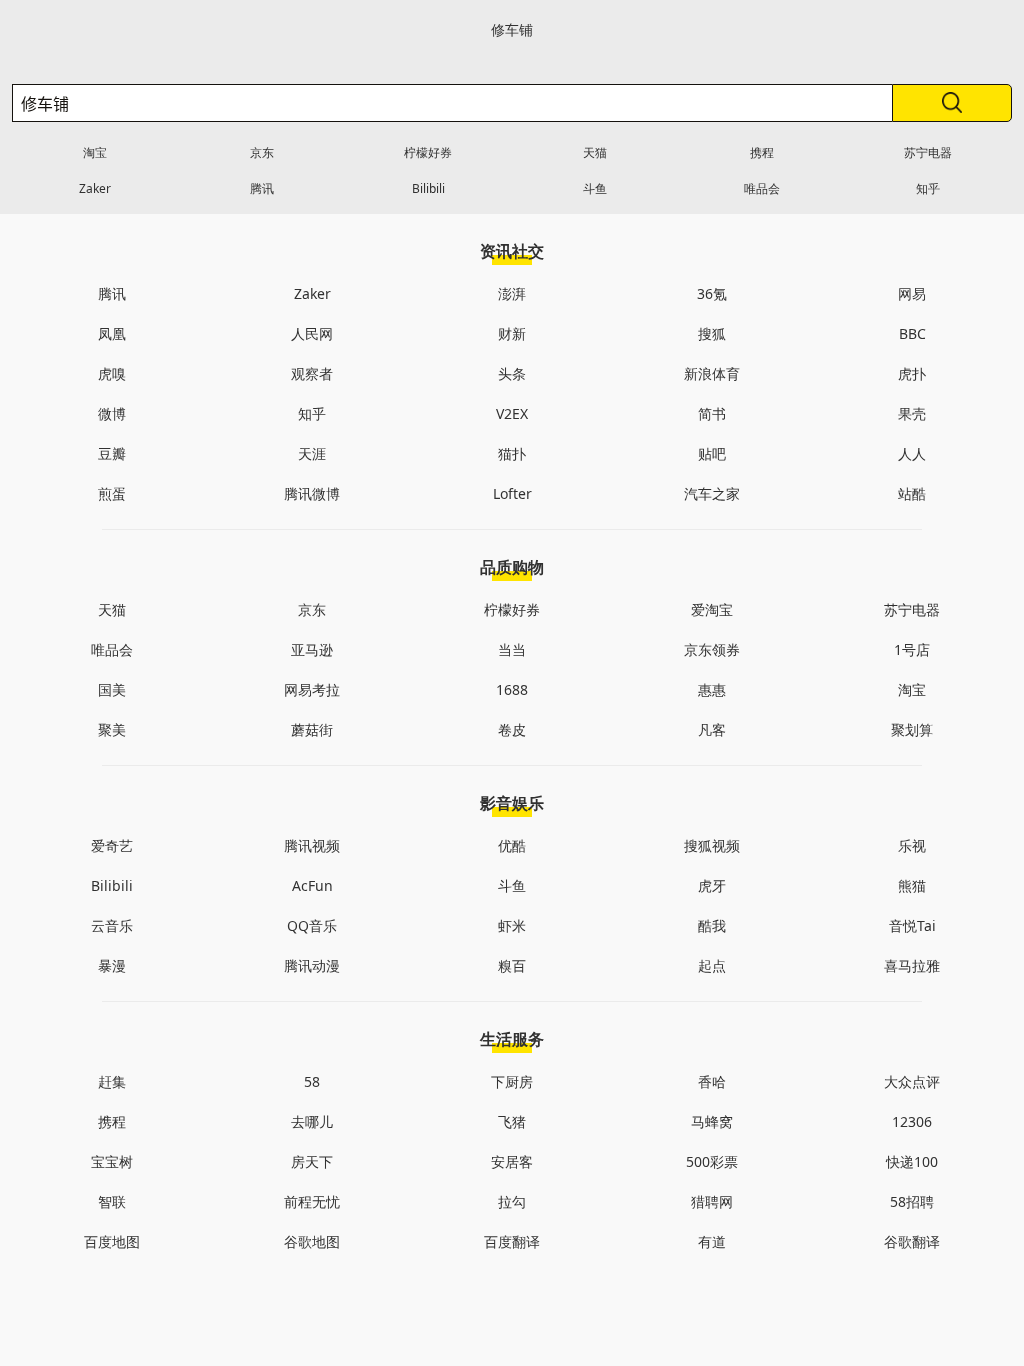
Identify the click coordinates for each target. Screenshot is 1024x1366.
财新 (512, 333)
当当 (512, 649)
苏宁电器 (928, 152)
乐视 (912, 845)
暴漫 (112, 965)
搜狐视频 (712, 845)
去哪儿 (312, 1121)
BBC (912, 333)
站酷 (912, 493)
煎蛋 (112, 493)
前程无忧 (312, 1201)
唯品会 (762, 188)
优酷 (512, 845)
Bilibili (428, 188)
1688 (512, 689)
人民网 (312, 333)
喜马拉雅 (912, 965)
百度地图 (112, 1241)
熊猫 (912, 885)
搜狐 (712, 333)
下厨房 (512, 1081)
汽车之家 (712, 493)
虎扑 (912, 373)
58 (312, 1081)
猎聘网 (712, 1201)
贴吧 (712, 453)
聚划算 (912, 729)
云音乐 (112, 925)
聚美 (112, 729)
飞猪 (512, 1121)
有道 (712, 1241)
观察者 (312, 373)
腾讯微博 (312, 493)
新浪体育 (712, 373)
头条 (512, 373)
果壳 (912, 413)
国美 (112, 689)
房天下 (312, 1161)
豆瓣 (112, 453)
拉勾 (512, 1201)
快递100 (912, 1161)
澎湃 (512, 293)
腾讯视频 (312, 845)
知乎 (928, 188)
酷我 (712, 925)
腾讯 (262, 188)
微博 (112, 413)
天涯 (312, 453)
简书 (712, 413)
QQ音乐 (312, 925)
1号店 (912, 649)
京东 (262, 152)
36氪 (712, 293)
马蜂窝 (712, 1121)
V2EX (512, 413)
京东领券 (712, 649)
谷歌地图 (312, 1241)
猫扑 (512, 453)
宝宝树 (112, 1161)
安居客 (512, 1161)
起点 (712, 965)
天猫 (595, 152)
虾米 (512, 925)
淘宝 (95, 152)
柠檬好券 (428, 152)
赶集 (112, 1081)
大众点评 (912, 1081)
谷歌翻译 (912, 1241)
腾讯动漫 (312, 965)
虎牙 (712, 885)
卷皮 (512, 729)
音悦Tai (912, 925)
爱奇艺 (112, 845)
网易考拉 (312, 689)
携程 (762, 152)
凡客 (712, 729)
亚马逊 (312, 649)
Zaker (95, 188)
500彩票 (712, 1161)
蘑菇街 (312, 729)
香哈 (712, 1081)
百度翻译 (512, 1241)
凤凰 (112, 333)
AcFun (312, 885)
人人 (912, 453)
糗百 (512, 965)
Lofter (512, 493)
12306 (912, 1121)
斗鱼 (595, 188)
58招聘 (912, 1201)
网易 (912, 293)
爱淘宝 (712, 609)
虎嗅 (112, 373)
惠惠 (712, 689)
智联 (112, 1201)
